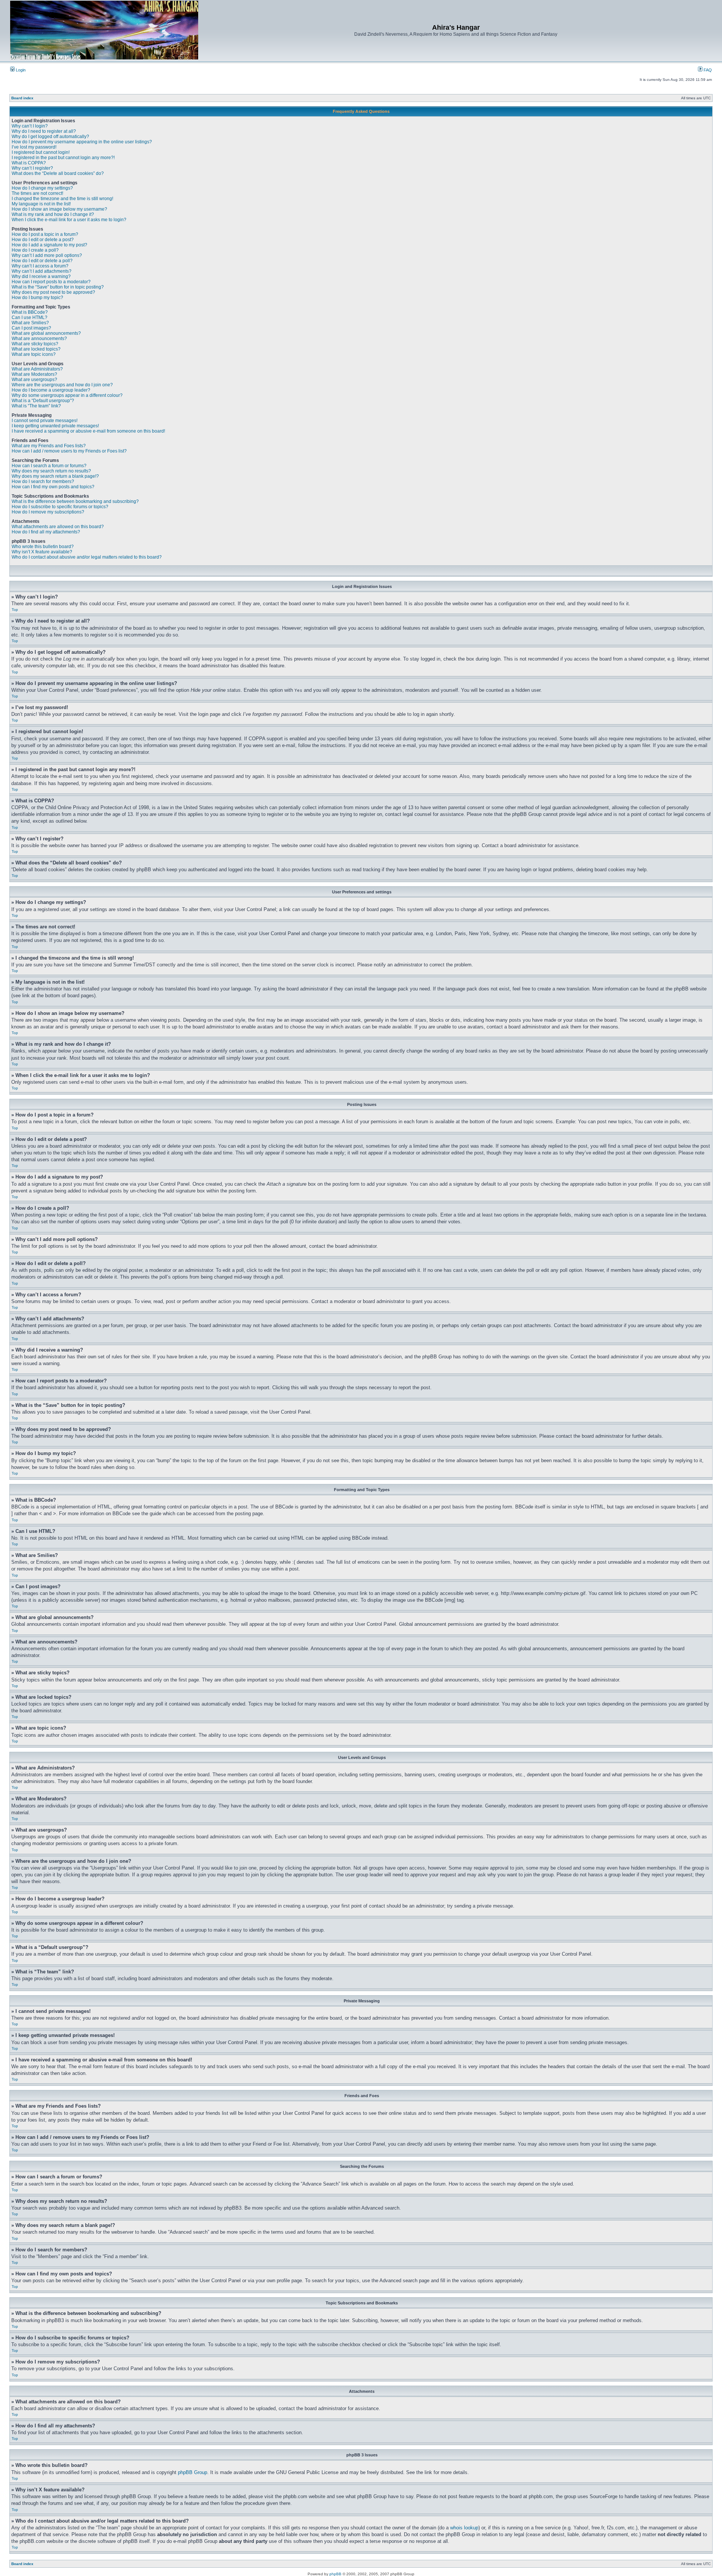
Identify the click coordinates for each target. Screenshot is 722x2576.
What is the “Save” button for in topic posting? (58, 287)
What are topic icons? (34, 354)
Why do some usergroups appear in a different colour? (67, 395)
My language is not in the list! (41, 204)
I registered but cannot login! (41, 152)
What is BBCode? (30, 312)
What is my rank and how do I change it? (53, 214)
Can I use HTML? (30, 317)
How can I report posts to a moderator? (51, 282)
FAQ (707, 70)
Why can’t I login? (30, 126)
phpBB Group (193, 2472)
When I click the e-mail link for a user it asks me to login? (69, 220)
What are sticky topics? (35, 344)
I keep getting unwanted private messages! (55, 426)
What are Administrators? (37, 369)
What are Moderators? (34, 374)
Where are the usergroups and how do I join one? (62, 385)
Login (20, 70)
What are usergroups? (34, 380)
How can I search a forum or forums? (49, 466)
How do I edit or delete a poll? (42, 261)
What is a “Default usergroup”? (43, 401)
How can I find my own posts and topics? (53, 487)
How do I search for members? (43, 481)
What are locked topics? (36, 349)
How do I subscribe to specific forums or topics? (60, 507)
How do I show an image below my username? (59, 209)
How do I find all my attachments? (46, 532)
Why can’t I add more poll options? (47, 255)
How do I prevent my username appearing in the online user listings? (82, 142)
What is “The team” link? (36, 406)
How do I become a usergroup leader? (51, 390)
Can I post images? (31, 328)
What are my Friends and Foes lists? (49, 446)
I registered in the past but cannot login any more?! (63, 158)
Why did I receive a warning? (41, 276)
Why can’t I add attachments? (42, 271)
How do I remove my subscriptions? (48, 512)
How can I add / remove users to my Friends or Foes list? (69, 451)
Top (15, 610)
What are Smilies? (30, 323)
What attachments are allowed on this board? (58, 527)
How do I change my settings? (42, 188)
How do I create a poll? (35, 250)
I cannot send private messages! (45, 421)
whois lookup (464, 2528)
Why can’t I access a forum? (40, 266)
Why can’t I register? (32, 168)
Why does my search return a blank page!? (55, 476)
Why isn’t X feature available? (42, 552)
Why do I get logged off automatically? (50, 137)
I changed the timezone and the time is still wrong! (62, 199)
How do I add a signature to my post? (49, 245)
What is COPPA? (29, 163)
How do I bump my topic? (37, 298)
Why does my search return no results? (51, 471)
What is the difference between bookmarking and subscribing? (75, 501)
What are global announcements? (46, 333)
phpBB (335, 2574)
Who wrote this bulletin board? (43, 547)
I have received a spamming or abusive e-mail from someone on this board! (88, 431)
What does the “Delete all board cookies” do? (58, 173)
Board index (22, 98)
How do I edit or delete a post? (43, 240)
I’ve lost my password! (34, 147)
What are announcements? (39, 339)
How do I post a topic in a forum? (45, 234)
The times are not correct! (37, 193)
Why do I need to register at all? (44, 131)
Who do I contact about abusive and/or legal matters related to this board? (87, 557)
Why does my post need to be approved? (53, 292)
